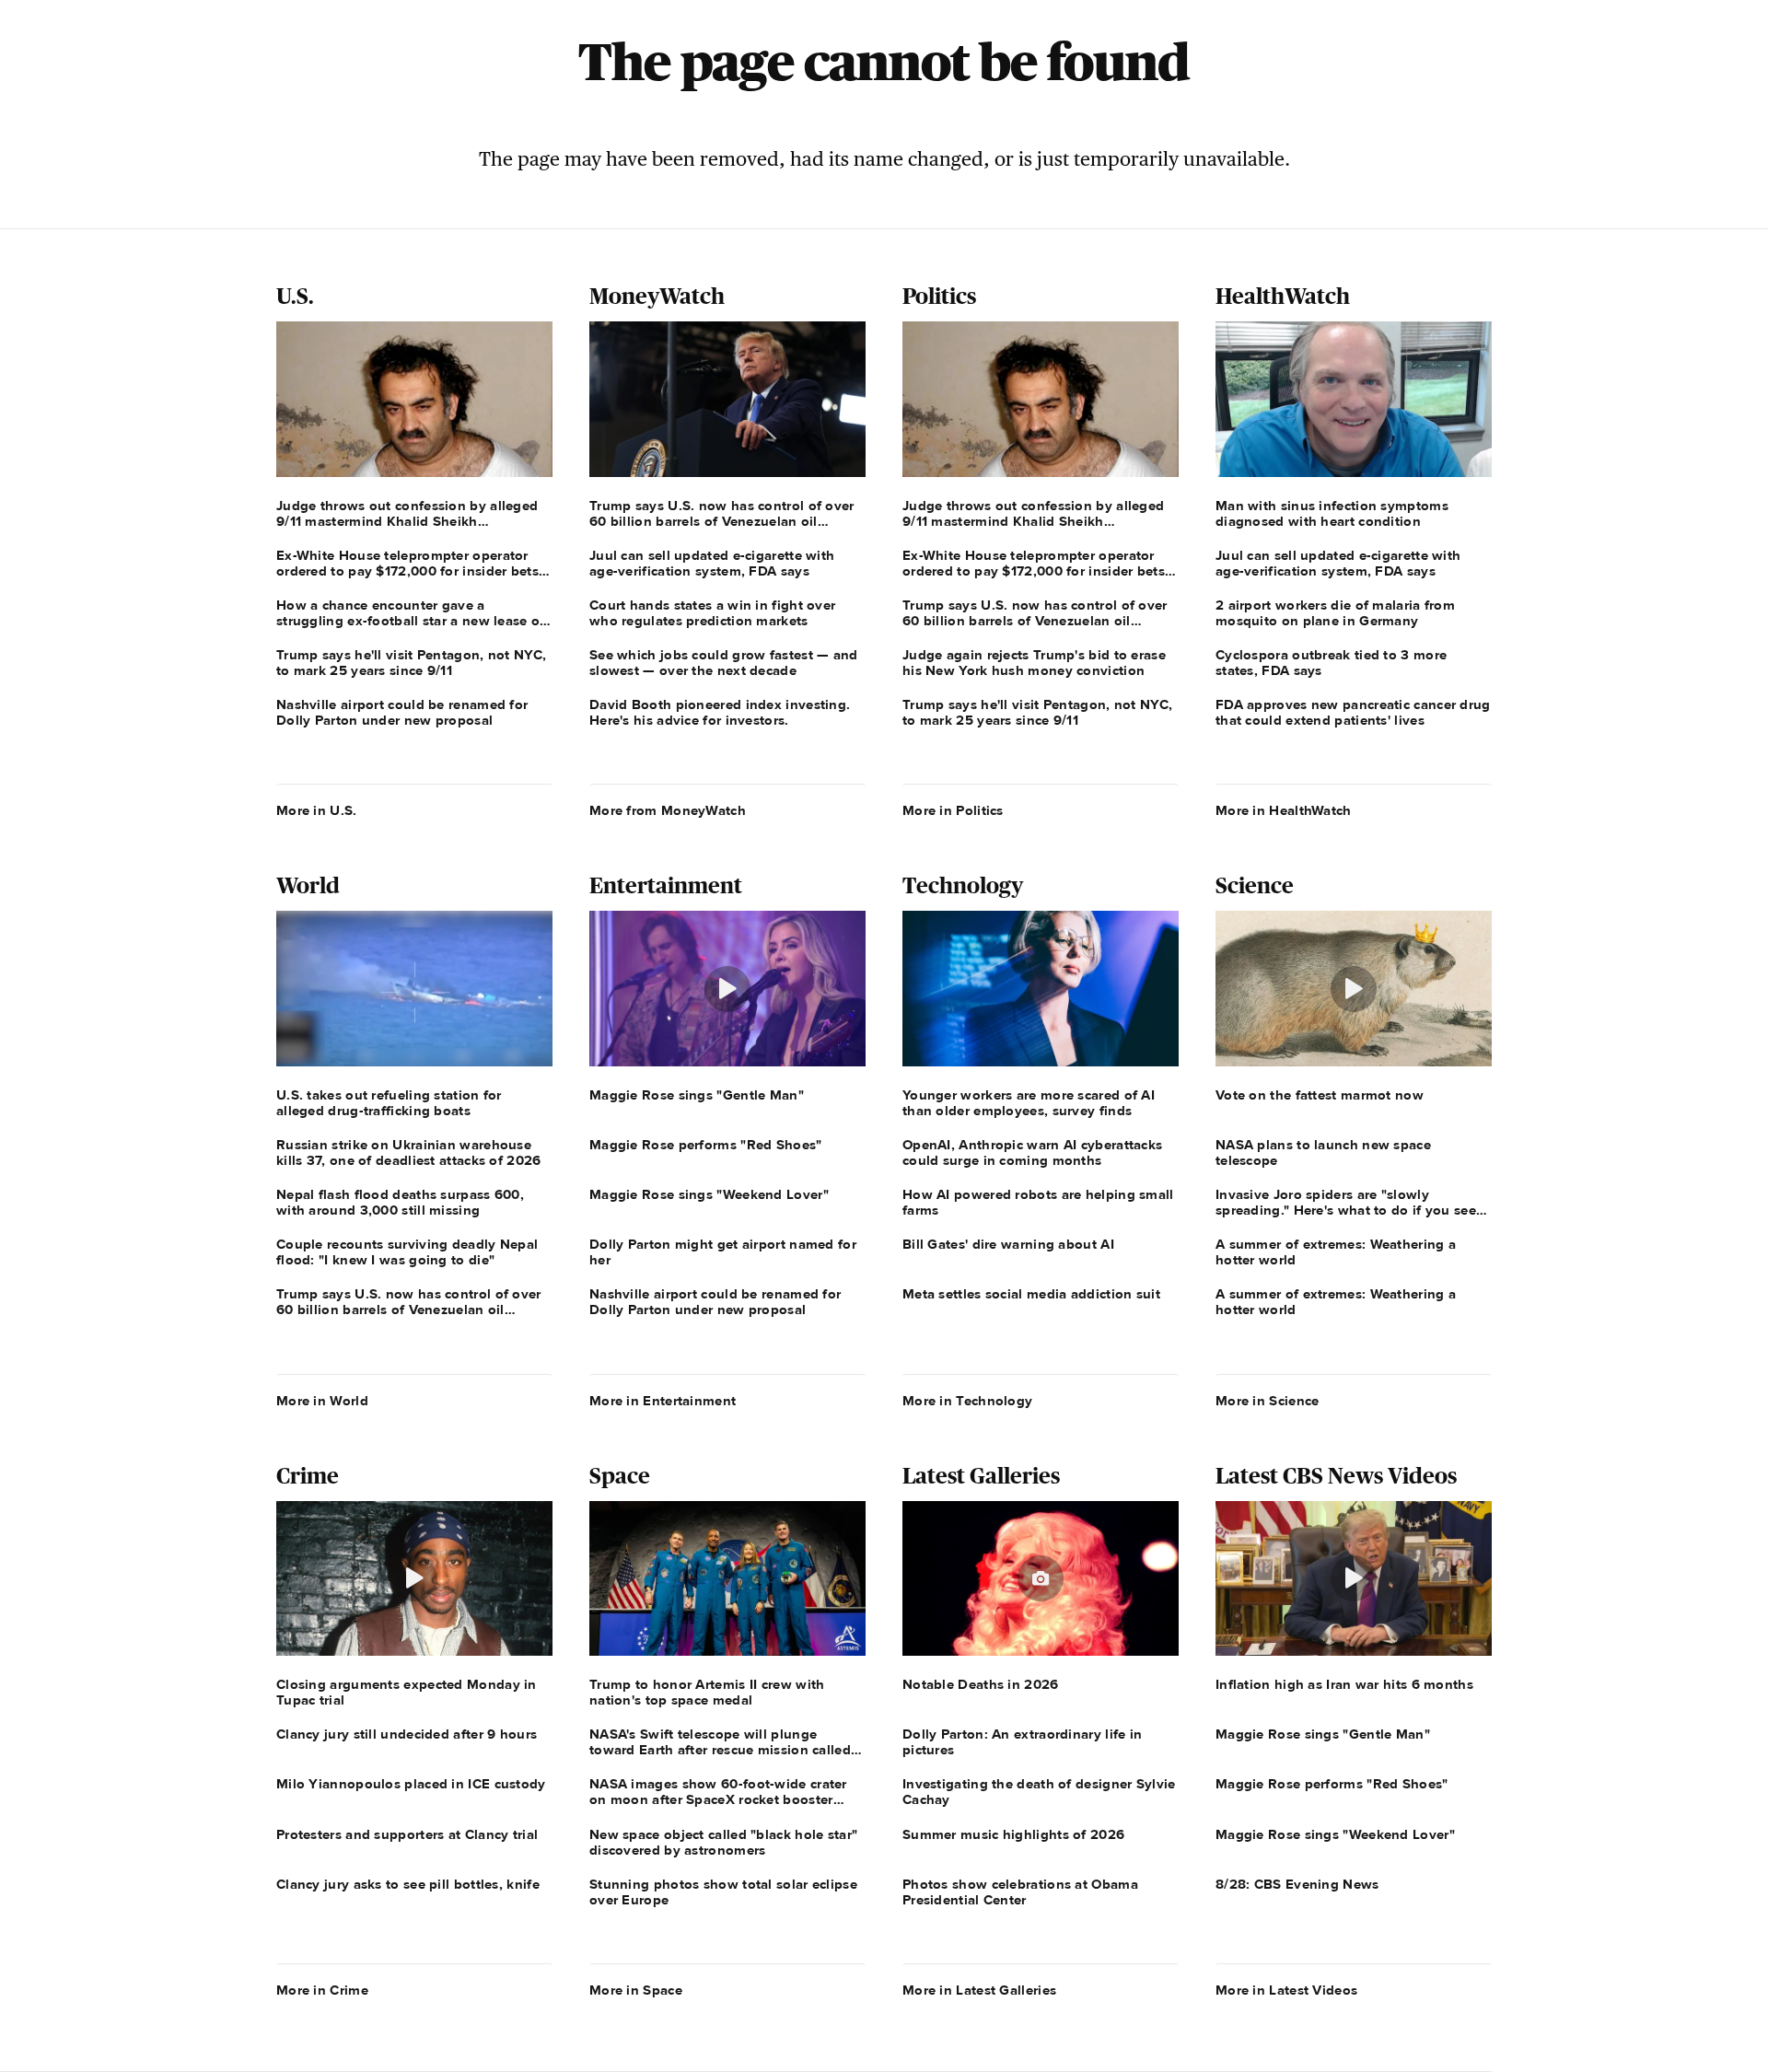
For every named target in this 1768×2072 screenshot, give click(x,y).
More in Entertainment (663, 1401)
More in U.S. (317, 810)
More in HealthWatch (1284, 810)
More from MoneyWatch (668, 810)
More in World (322, 1401)
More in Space (636, 1990)
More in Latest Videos (1286, 1990)
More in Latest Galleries (979, 1990)
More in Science (1268, 1401)
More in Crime (322, 1990)
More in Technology (967, 1401)
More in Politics (953, 810)
